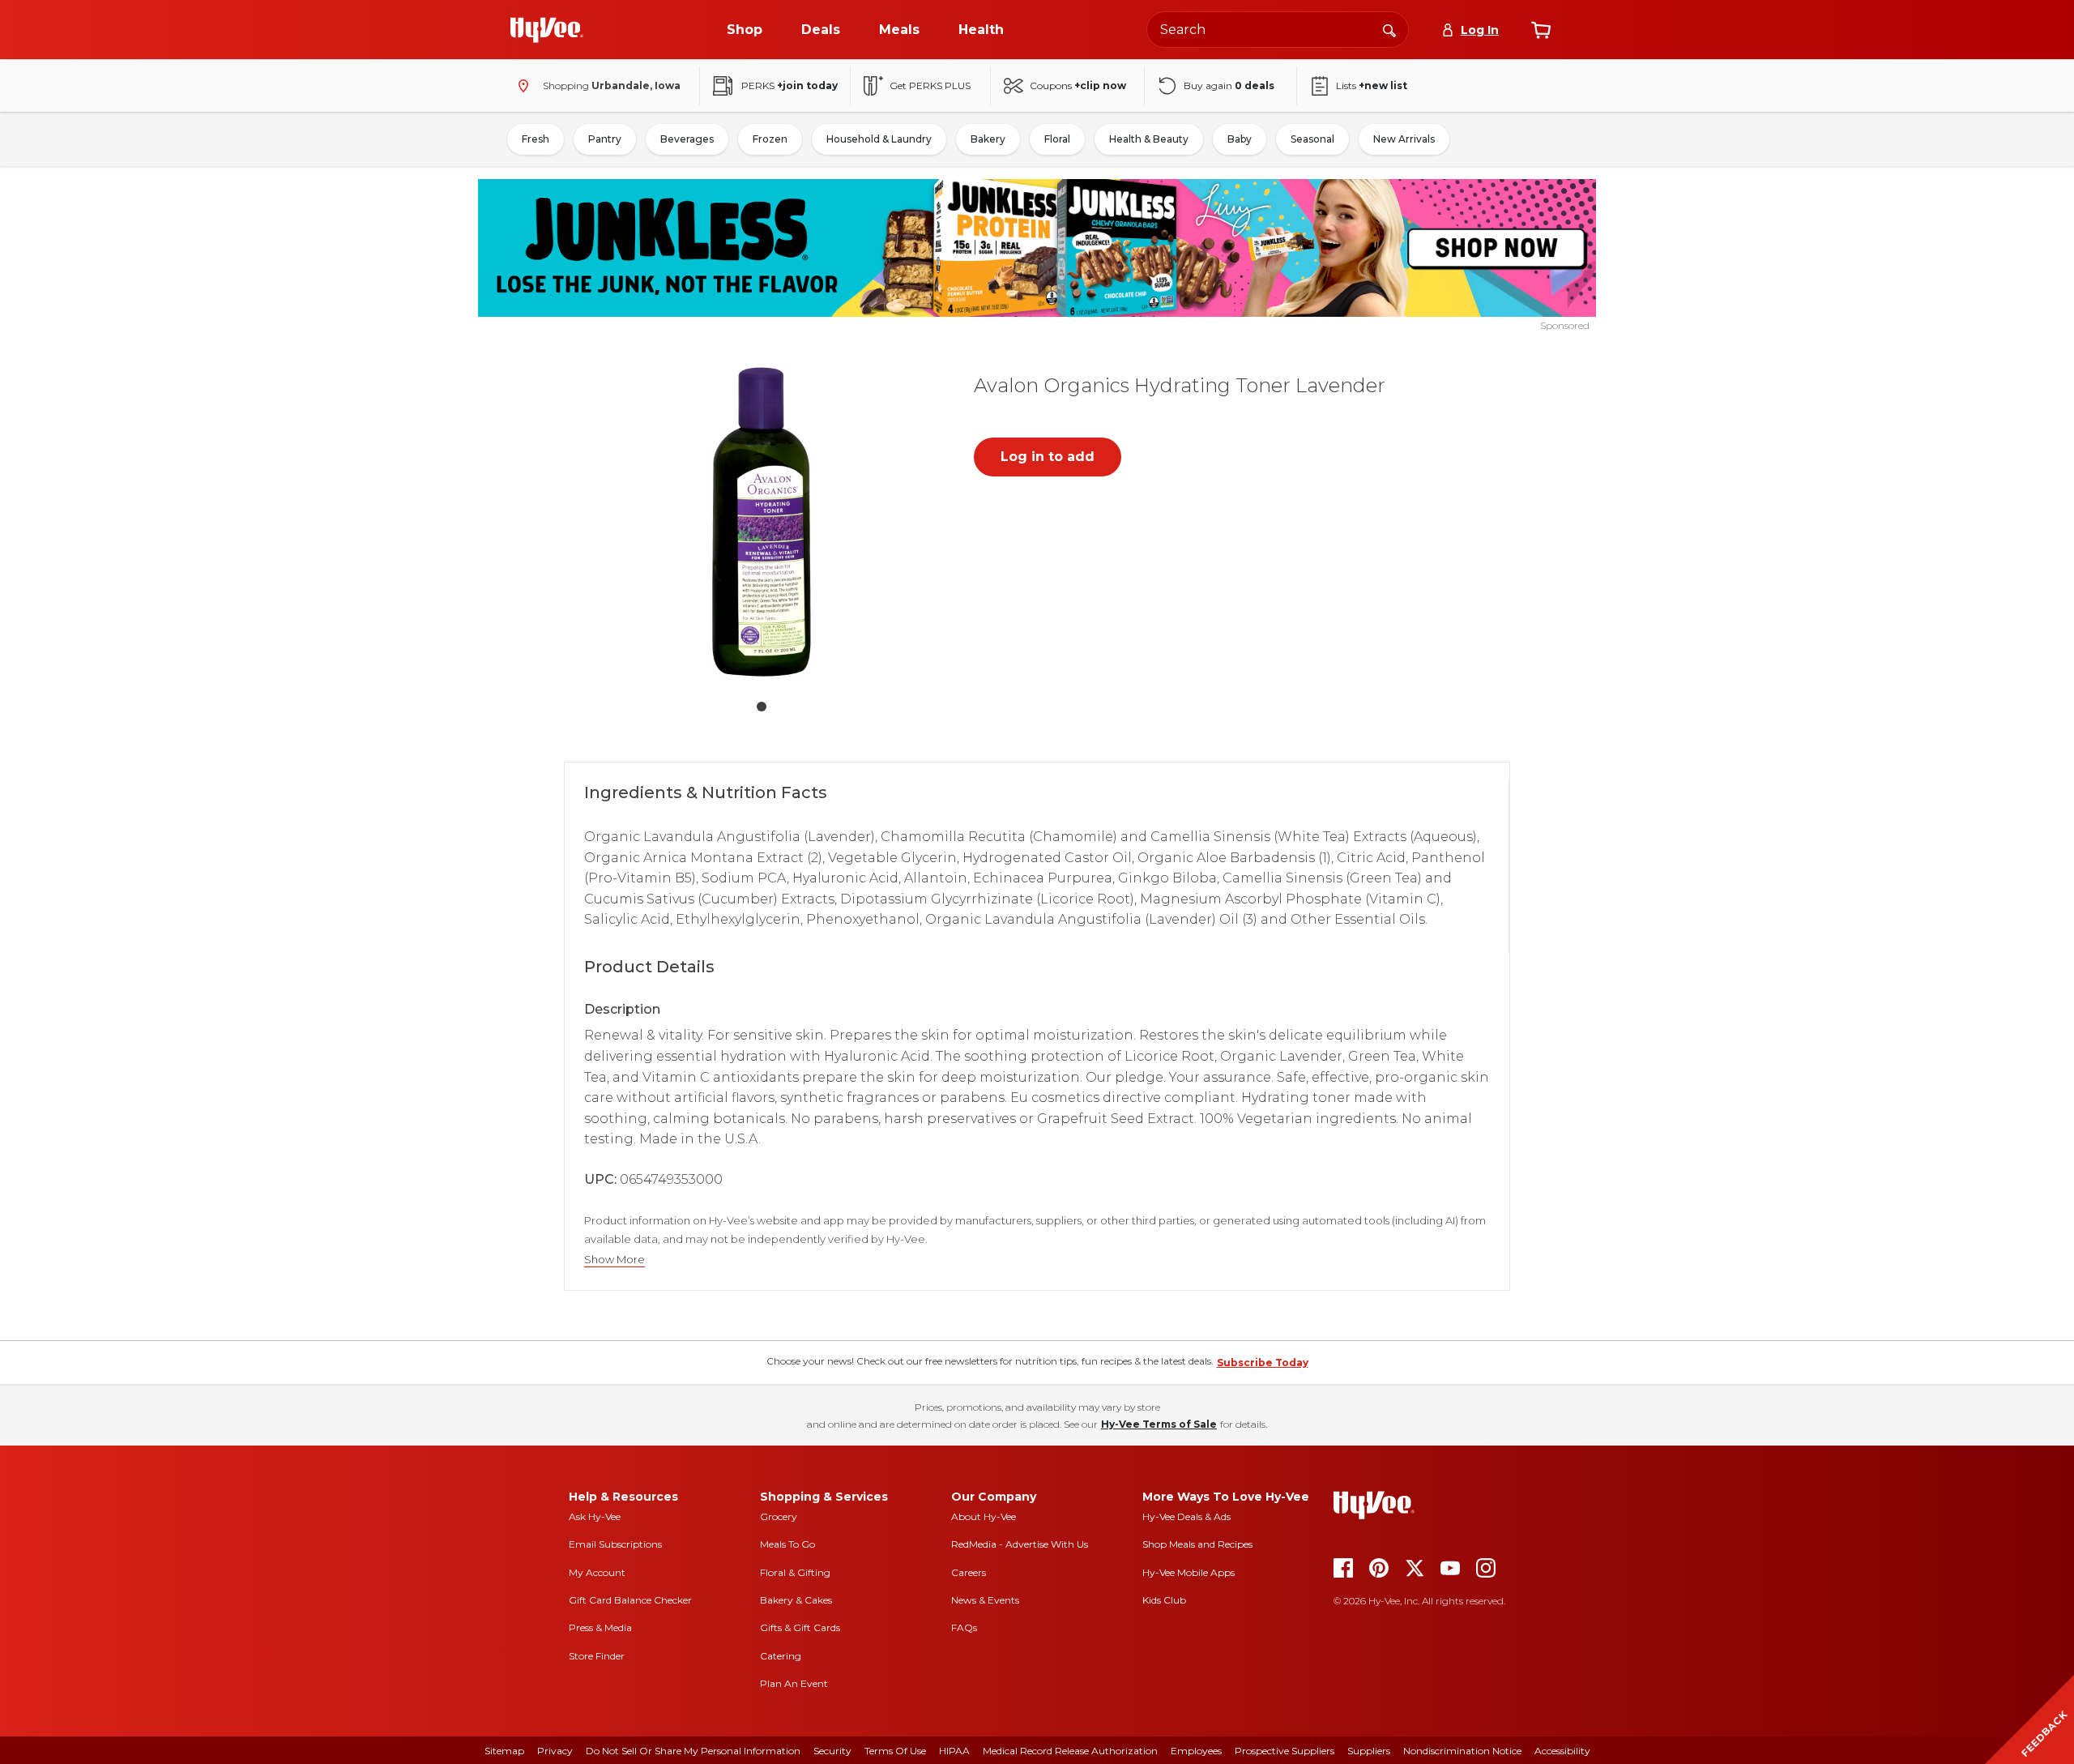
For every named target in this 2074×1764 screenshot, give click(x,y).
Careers (969, 1572)
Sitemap (504, 1751)
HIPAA (954, 1751)
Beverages (687, 139)
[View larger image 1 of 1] (762, 522)
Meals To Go (787, 1544)
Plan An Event (794, 1683)
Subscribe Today (1263, 1363)
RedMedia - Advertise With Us (1020, 1544)
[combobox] (1278, 30)
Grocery (779, 1516)
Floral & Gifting (795, 1572)
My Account (597, 1572)
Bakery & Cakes (796, 1600)
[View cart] (1541, 30)
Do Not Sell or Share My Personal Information (693, 1751)
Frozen (770, 139)
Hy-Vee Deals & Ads (1186, 1516)
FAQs (964, 1627)
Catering (781, 1656)
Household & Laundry (879, 139)
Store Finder (597, 1656)
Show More (615, 1260)
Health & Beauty (1149, 139)
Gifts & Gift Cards (800, 1627)
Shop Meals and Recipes (1197, 1544)
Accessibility (1562, 1751)
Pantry (605, 139)
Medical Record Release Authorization (1070, 1751)
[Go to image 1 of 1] (762, 707)
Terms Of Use (895, 1751)
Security (832, 1751)
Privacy (555, 1751)
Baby (1240, 139)
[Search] (1389, 29)
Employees (1196, 1751)
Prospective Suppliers (1285, 1751)
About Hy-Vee (984, 1516)
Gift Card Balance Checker (630, 1600)
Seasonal (1312, 139)
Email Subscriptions (615, 1544)
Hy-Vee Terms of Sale (1159, 1424)
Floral (1057, 139)
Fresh (536, 139)
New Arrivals (1404, 139)
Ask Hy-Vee (595, 1516)
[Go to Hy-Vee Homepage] (547, 30)
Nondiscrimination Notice (1462, 1751)
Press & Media (600, 1627)
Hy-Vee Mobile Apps (1188, 1572)
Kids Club (1164, 1600)
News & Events (985, 1600)
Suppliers (1369, 1751)
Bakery (988, 139)
